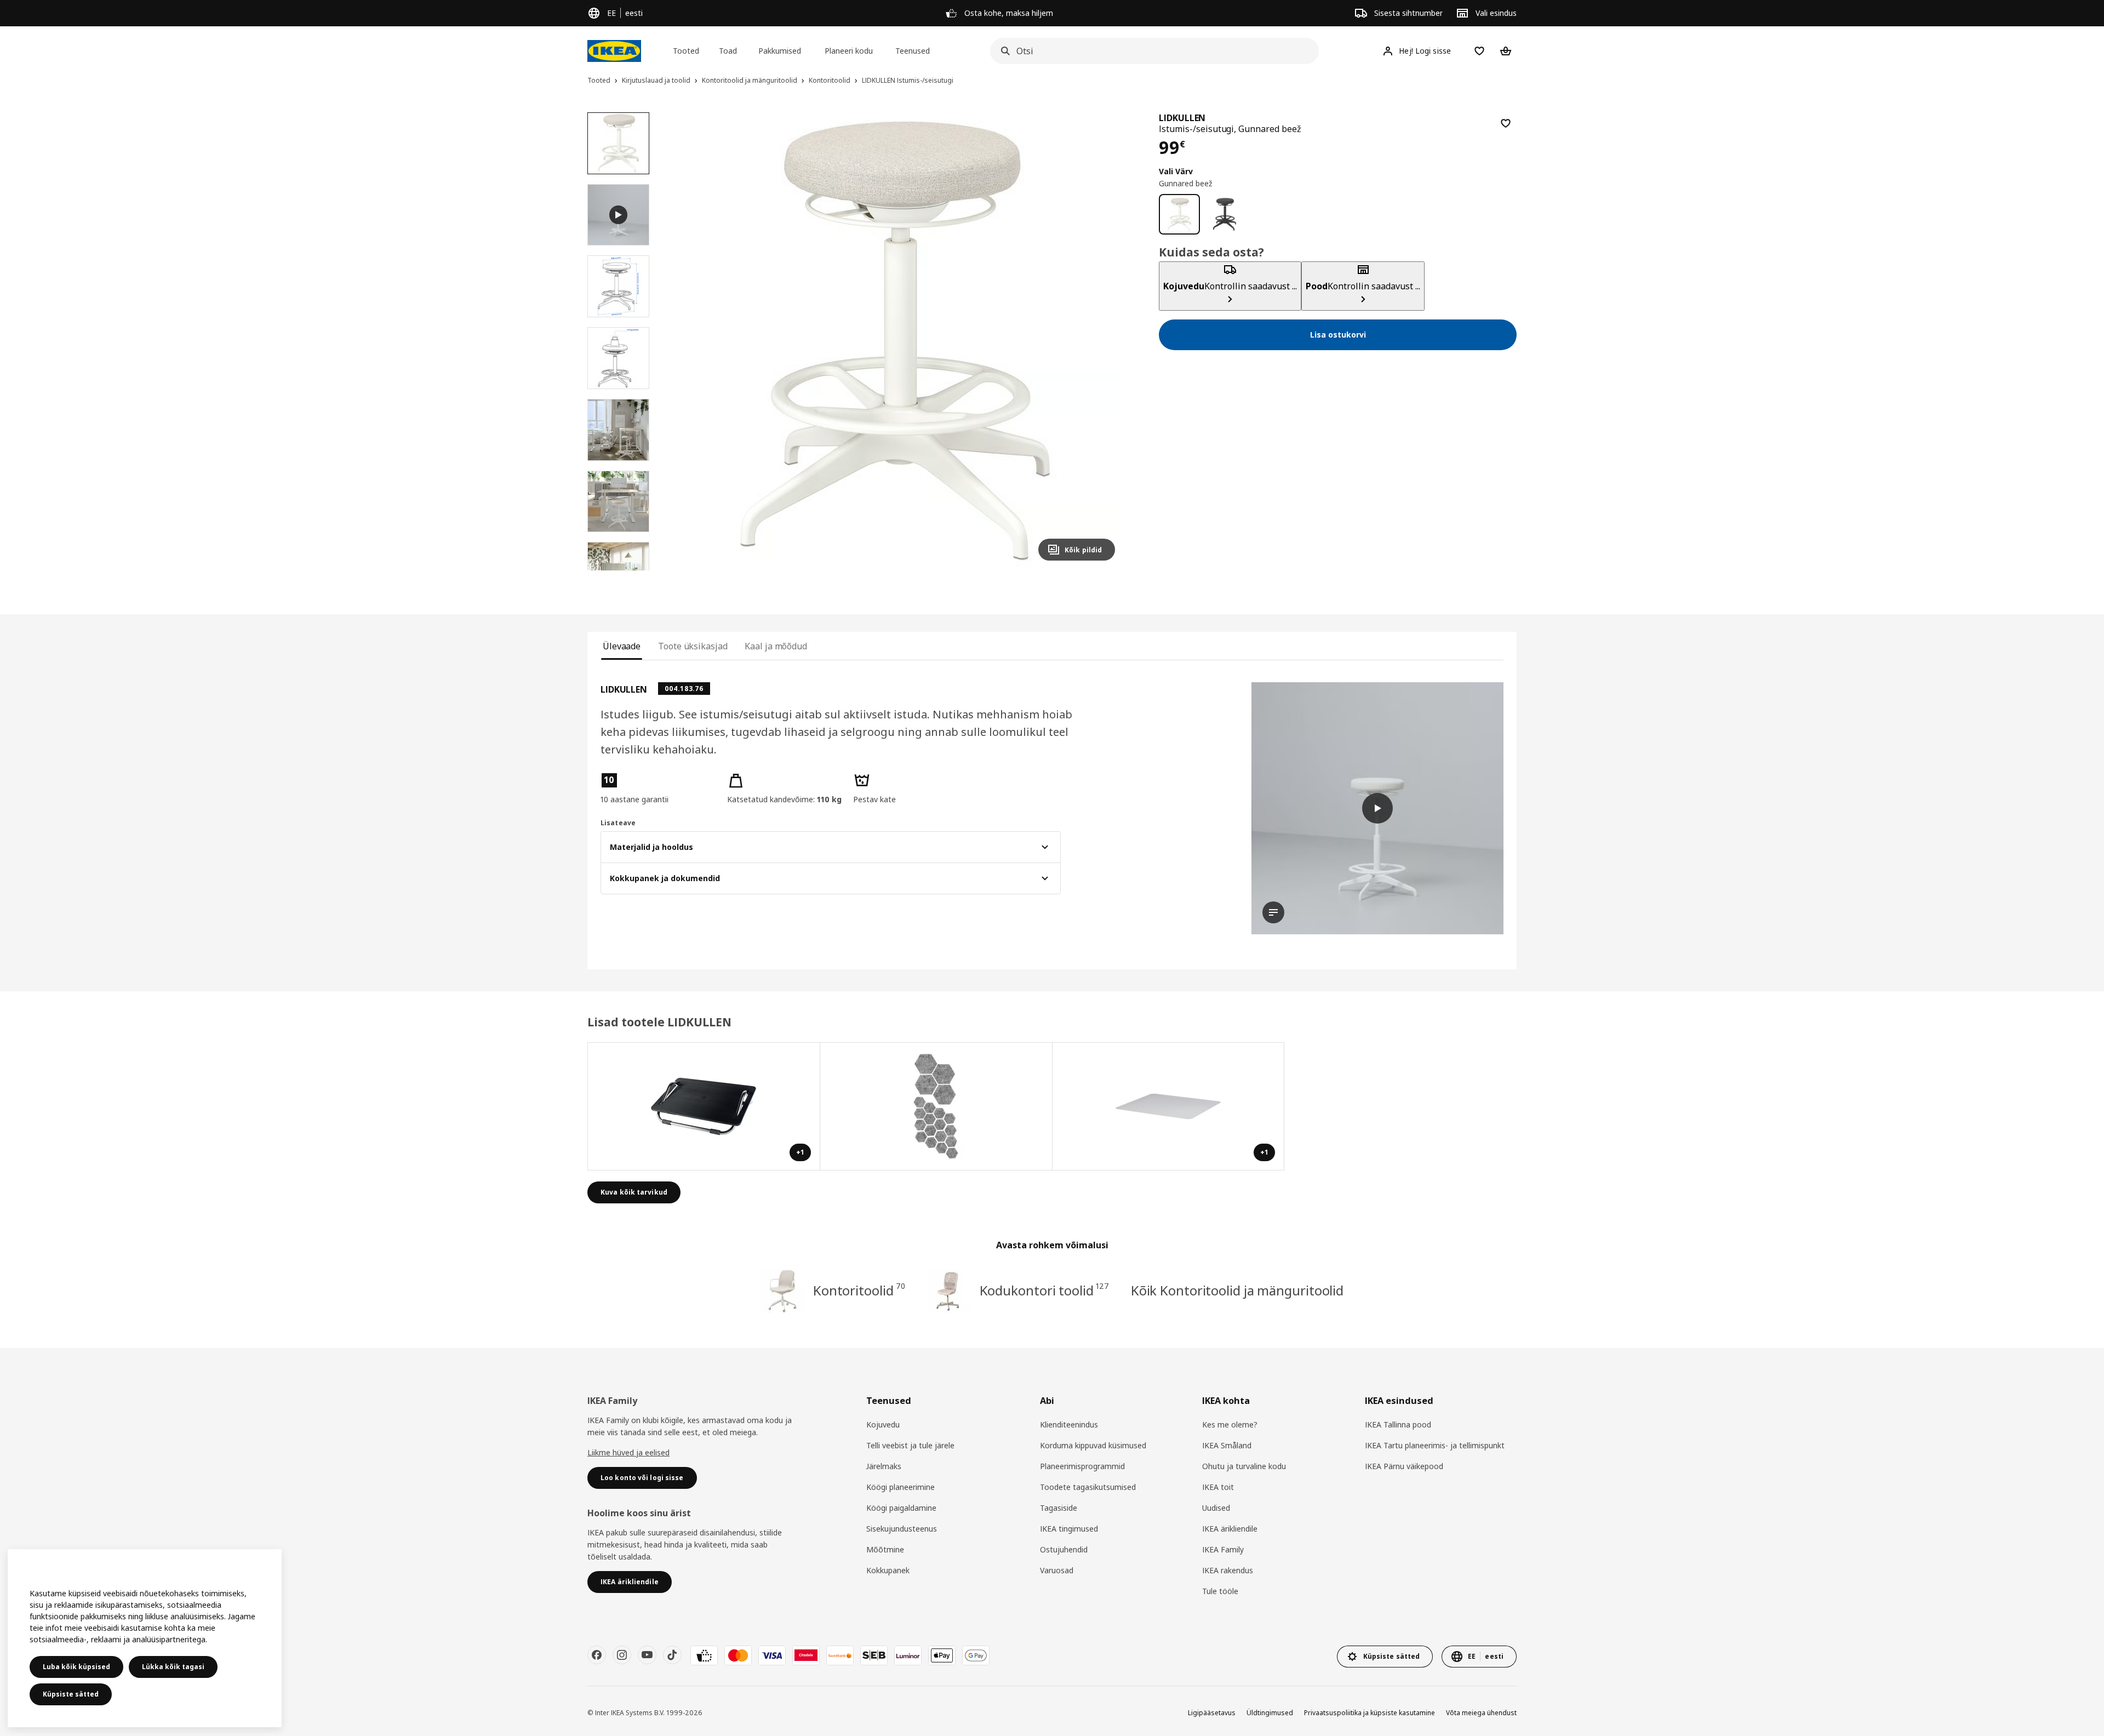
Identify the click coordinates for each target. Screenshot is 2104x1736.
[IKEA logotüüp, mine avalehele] (614, 51)
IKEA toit (1218, 1487)
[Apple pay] (942, 1655)
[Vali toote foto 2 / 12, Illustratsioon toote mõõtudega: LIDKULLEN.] (618, 286)
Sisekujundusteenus (902, 1529)
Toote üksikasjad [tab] (693, 646)
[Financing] (704, 1655)
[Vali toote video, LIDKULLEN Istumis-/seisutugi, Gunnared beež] (618, 215)
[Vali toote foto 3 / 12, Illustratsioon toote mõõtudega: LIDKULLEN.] (618, 358)
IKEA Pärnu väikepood (1404, 1466)
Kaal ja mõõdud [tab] (776, 646)
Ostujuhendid (1064, 1549)
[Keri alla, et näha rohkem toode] (618, 570)
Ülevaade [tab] (622, 646)
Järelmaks (884, 1466)
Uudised (1216, 1508)
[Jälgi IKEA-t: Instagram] (622, 1655)
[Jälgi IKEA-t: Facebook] (597, 1655)
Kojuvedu (883, 1424)
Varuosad (1057, 1570)
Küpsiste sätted (71, 1694)
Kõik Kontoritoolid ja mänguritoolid (1237, 1290)
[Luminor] (908, 1655)
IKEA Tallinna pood (1398, 1424)
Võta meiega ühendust (1481, 1713)
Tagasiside (1059, 1508)
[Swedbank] (840, 1655)
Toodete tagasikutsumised (1088, 1487)
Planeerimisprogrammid (1082, 1466)
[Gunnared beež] (1179, 215)
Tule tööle (1220, 1591)
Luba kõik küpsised (76, 1667)
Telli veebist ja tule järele (910, 1445)
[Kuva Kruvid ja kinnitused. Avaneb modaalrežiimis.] (936, 1106)
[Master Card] (738, 1655)
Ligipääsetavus (1212, 1713)
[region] (896, 341)
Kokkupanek (888, 1570)
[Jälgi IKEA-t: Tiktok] (672, 1655)
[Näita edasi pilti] (1102, 341)
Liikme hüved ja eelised (628, 1452)
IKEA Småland (1227, 1445)
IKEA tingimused (1069, 1529)
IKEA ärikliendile (1230, 1529)
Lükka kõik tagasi (173, 1667)
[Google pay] (976, 1655)
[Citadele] (806, 1655)
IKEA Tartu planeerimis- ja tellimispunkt (1435, 1445)
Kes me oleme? (1230, 1424)
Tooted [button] (686, 51)
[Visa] (772, 1655)
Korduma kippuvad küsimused (1093, 1445)
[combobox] (1151, 51)
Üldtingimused (1270, 1713)
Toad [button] (728, 51)
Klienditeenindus (1069, 1424)
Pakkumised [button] (780, 51)
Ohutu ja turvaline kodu (1244, 1466)
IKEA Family (1223, 1549)
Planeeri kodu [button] (849, 51)
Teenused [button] (913, 51)
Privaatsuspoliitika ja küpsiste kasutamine (1370, 1713)
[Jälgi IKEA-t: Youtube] (647, 1655)
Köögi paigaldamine (901, 1508)
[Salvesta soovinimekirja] (1506, 123)
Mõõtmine (885, 1549)
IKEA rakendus (1228, 1570)
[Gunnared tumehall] (1225, 215)
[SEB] (874, 1655)
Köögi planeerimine (901, 1487)
